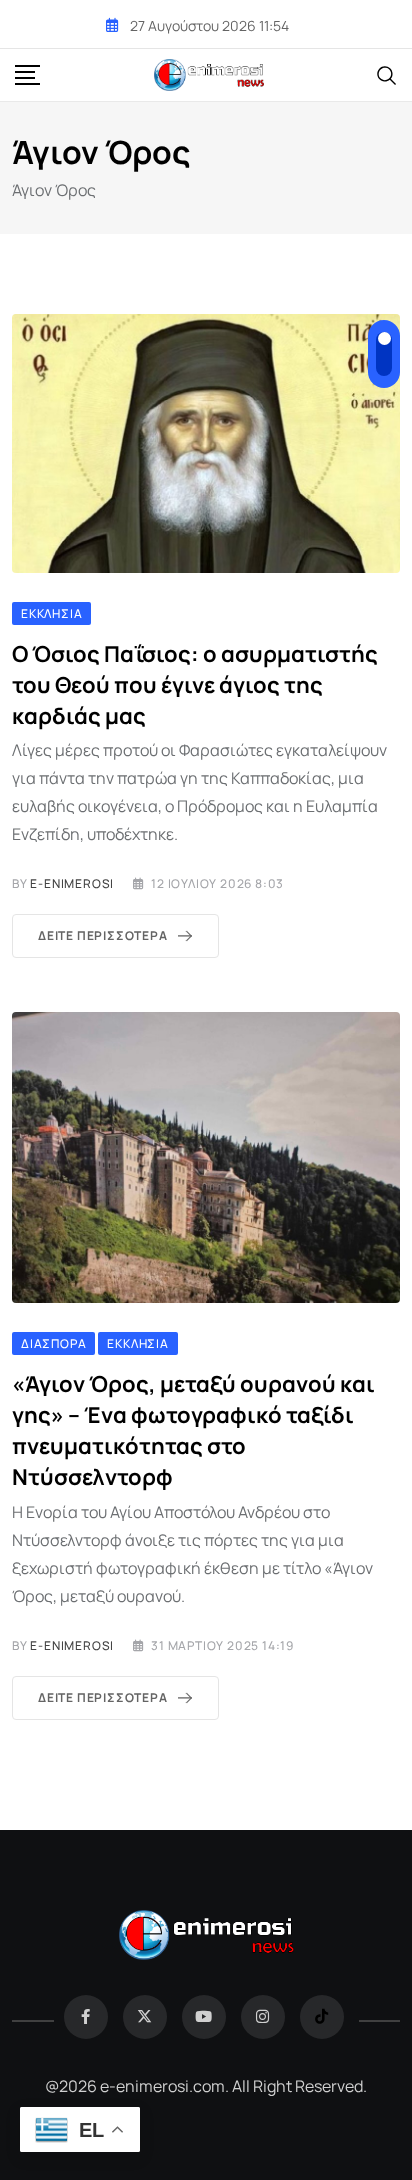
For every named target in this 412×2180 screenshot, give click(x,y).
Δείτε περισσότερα (103, 935)
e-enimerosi (72, 883)
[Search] (387, 74)
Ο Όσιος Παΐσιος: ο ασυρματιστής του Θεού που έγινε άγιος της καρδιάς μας (195, 685)
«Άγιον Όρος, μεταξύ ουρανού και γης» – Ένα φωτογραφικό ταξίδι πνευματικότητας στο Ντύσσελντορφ (193, 1430)
